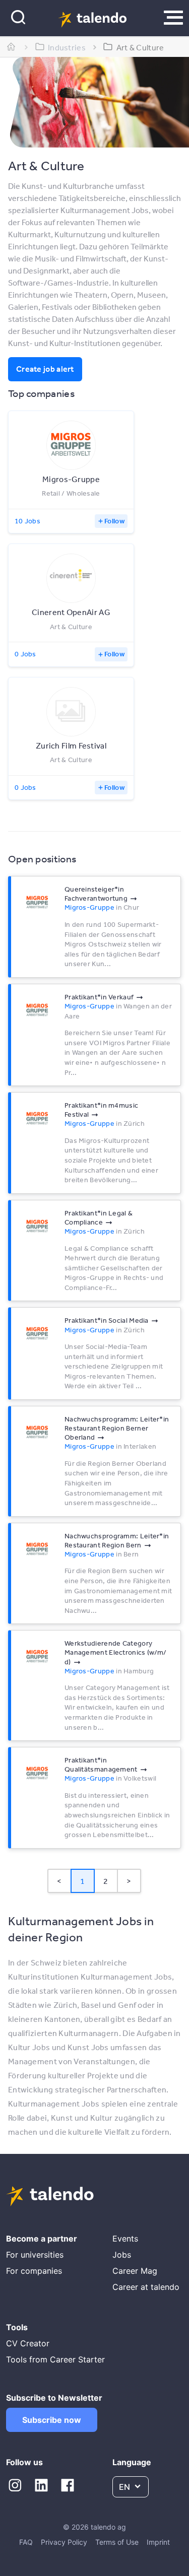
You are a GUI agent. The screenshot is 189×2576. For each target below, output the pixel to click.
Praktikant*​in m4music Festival (101, 1110)
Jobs (122, 2255)
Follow (114, 521)
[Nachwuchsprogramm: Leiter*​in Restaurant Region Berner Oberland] (37, 1433)
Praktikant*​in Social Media (107, 1320)
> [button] (129, 1881)
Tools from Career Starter (55, 2359)
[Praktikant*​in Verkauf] (37, 1010)
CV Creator (28, 2343)
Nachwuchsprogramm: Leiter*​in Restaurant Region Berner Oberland (117, 1428)
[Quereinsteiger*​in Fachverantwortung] (37, 903)
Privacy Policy (64, 2542)
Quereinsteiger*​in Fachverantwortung (96, 894)
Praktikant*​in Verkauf (99, 997)
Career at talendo (146, 2287)
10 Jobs (27, 521)
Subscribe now (52, 2420)
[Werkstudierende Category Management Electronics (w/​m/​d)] (37, 1657)
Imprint (158, 2542)
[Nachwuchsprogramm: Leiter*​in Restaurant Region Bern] (37, 1549)
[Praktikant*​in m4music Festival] (37, 1119)
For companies (34, 2271)
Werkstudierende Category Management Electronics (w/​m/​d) (115, 1652)
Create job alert (45, 369)
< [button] (59, 1881)
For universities (35, 2255)
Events (125, 2239)
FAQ (26, 2542)
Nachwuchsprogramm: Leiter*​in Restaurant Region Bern (117, 1540)
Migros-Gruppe (89, 907)
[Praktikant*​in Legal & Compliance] (37, 1227)
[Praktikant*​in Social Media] (37, 1334)
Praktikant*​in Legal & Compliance (99, 1217)
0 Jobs (25, 654)
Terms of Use (117, 2542)
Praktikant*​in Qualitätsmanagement (101, 1765)
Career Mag (135, 2271)
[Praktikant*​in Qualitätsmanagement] (37, 1774)
